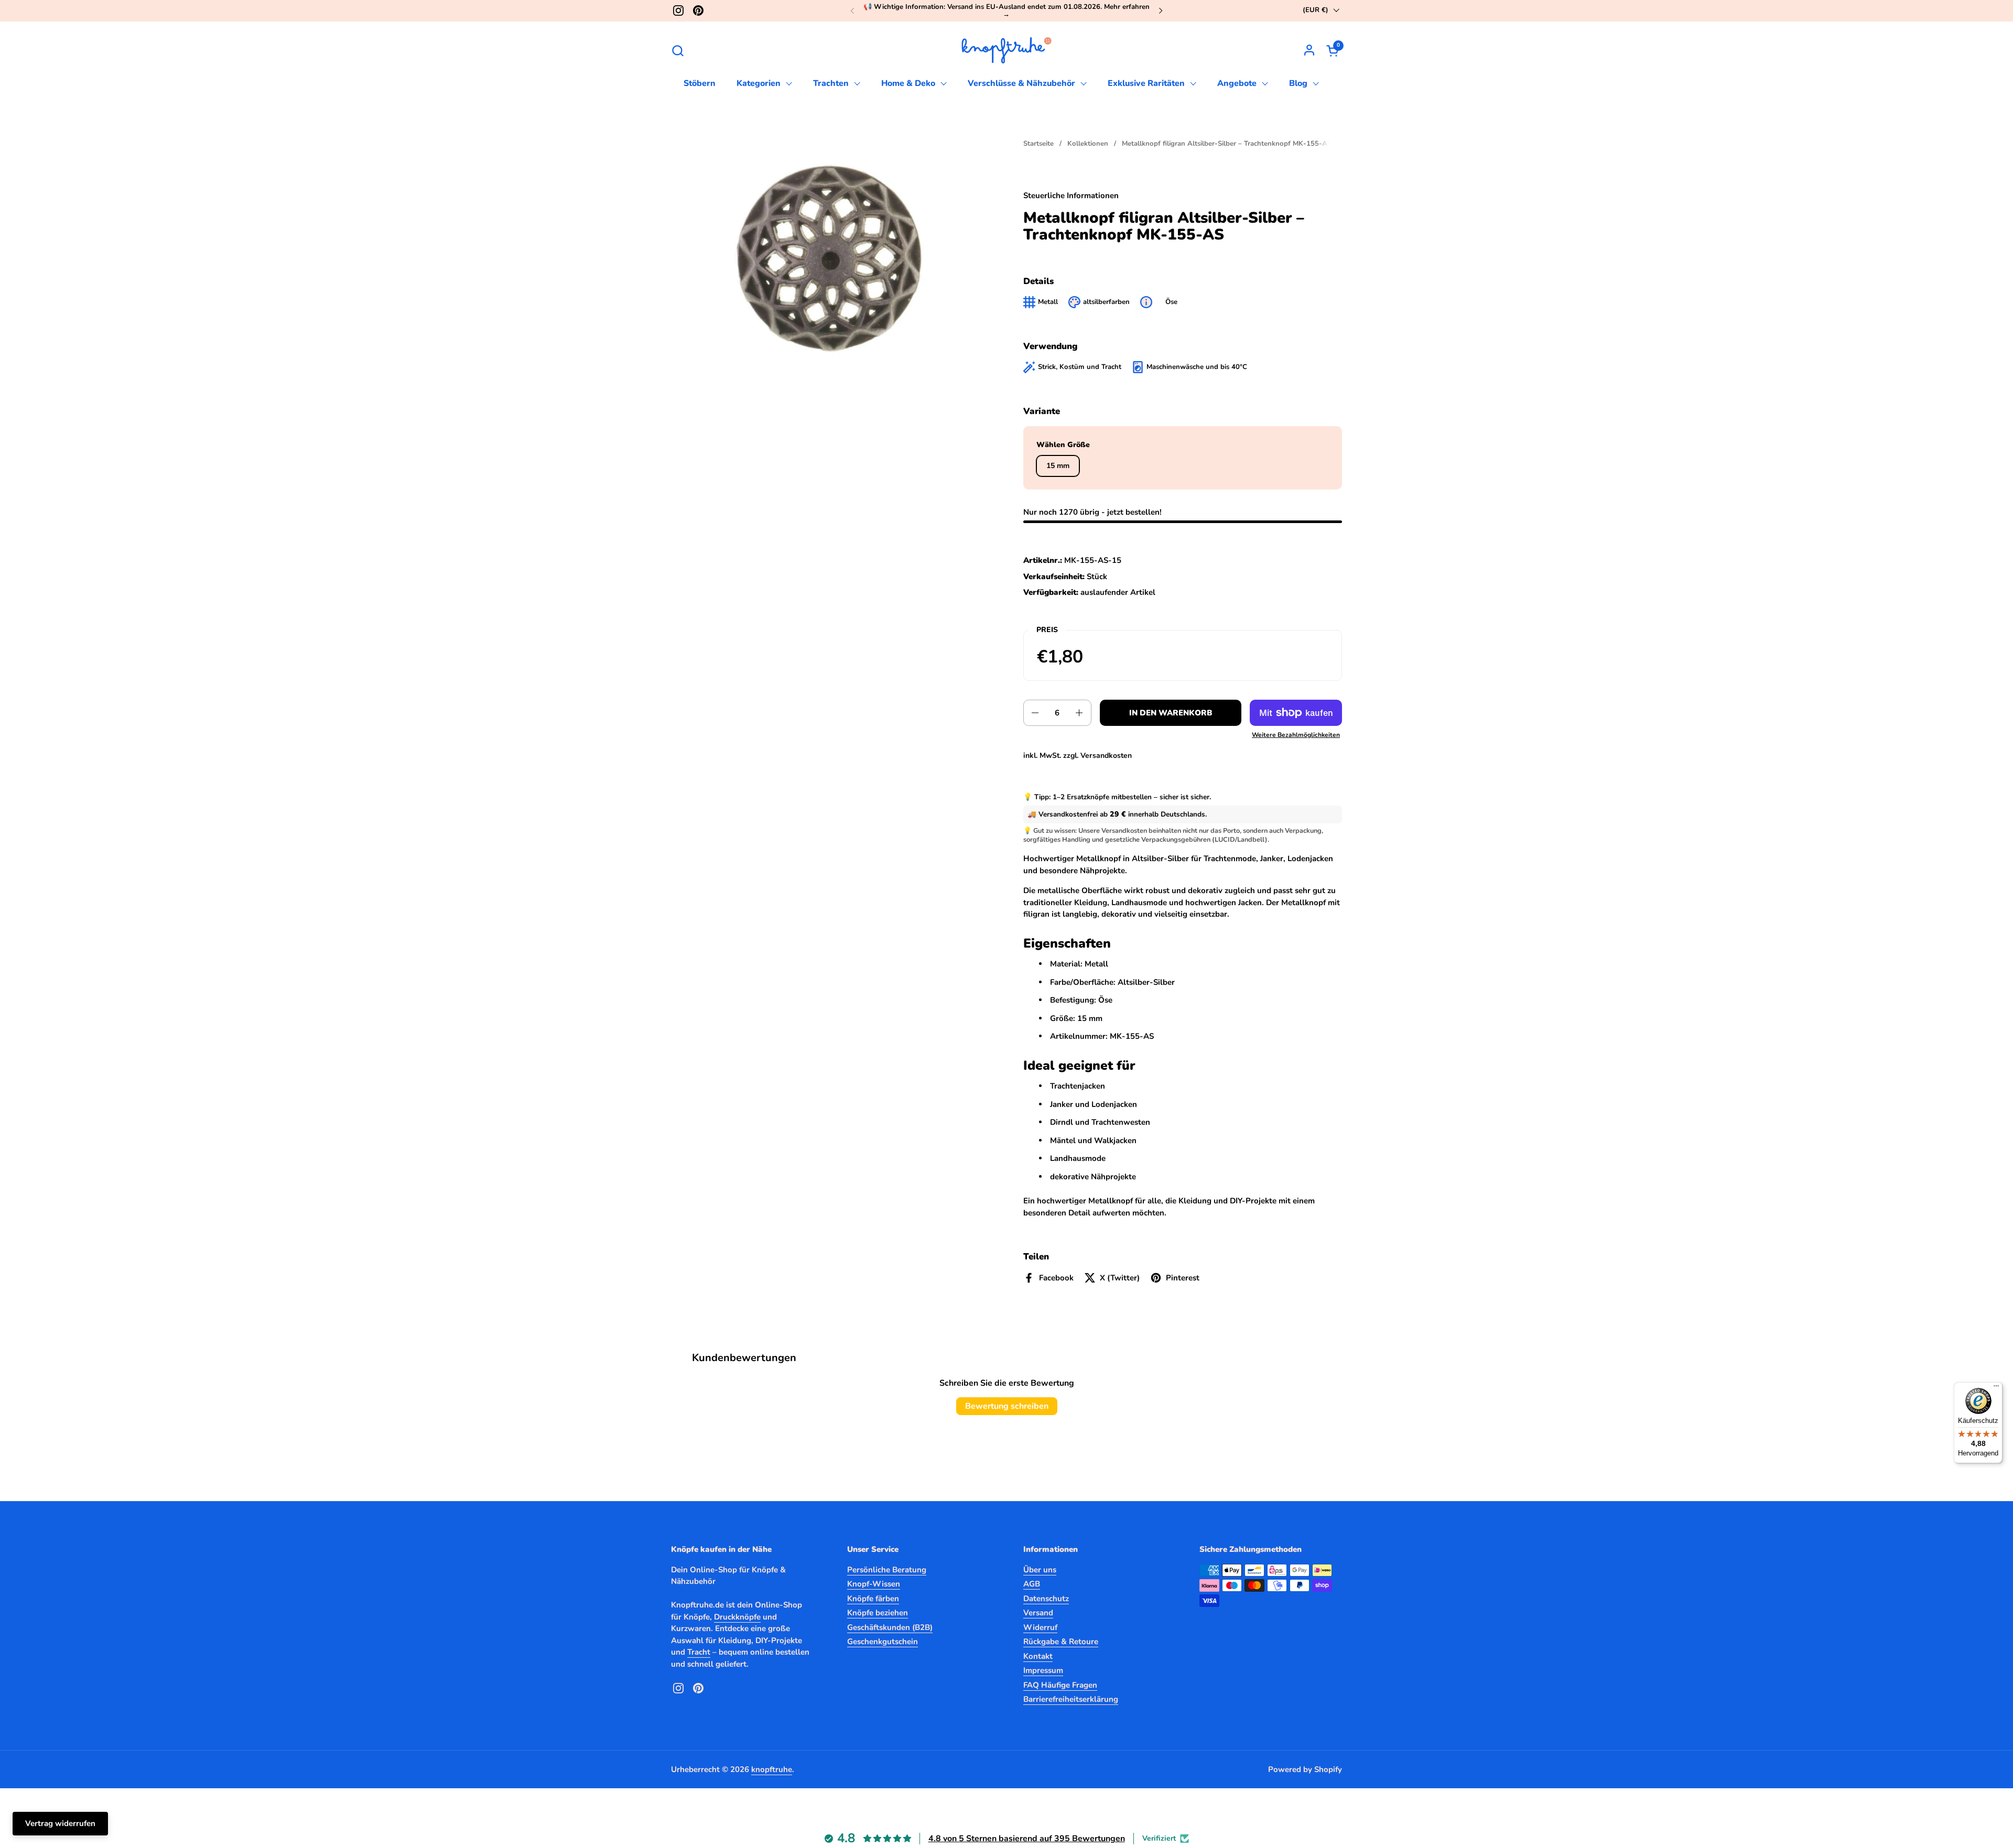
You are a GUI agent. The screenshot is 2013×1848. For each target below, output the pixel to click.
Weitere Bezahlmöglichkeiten (1296, 735)
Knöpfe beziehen (878, 1613)
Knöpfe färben (873, 1599)
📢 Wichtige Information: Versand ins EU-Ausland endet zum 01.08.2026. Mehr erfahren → (1006, 11)
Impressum (1043, 1670)
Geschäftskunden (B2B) (890, 1627)
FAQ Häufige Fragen (1060, 1685)
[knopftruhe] (1007, 50)
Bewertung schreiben (1007, 1406)
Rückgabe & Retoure (1061, 1642)
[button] (678, 51)
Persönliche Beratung (887, 1570)
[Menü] (1996, 1388)
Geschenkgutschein (883, 1642)
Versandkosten (1106, 755)
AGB (1032, 1584)
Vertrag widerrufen (60, 1823)
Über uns (1040, 1570)
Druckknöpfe (737, 1617)
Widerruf (1040, 1627)
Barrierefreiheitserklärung (1071, 1699)
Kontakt (1038, 1656)
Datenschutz (1046, 1599)
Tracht (699, 1652)
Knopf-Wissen (874, 1584)
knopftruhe (772, 1769)
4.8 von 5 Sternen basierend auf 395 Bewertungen (1027, 1839)
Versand (1038, 1613)
